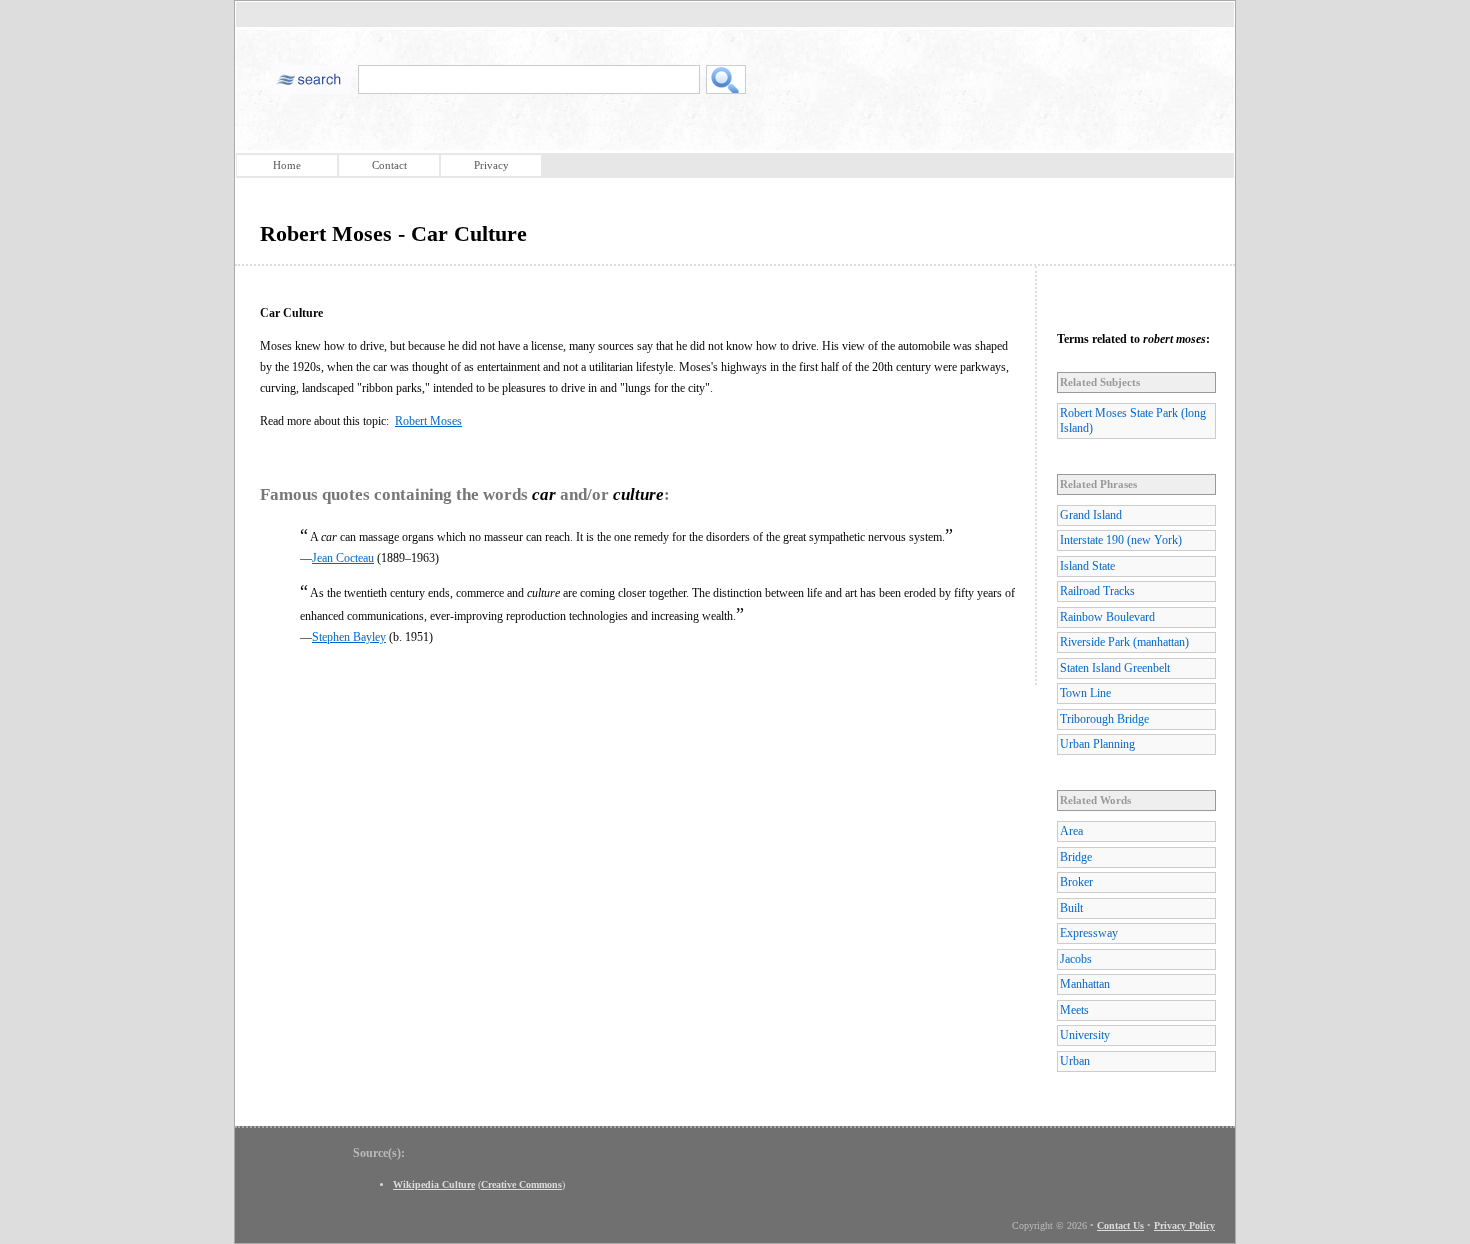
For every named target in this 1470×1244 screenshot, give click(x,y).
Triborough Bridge (1104, 719)
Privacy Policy (1184, 1225)
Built (1071, 908)
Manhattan (1085, 984)
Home (287, 165)
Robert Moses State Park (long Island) (1133, 420)
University (1085, 1035)
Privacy (491, 165)
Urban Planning (1097, 744)
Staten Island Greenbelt (1115, 668)
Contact (389, 165)
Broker (1076, 882)
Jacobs (1076, 959)
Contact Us (1120, 1225)
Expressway (1089, 933)
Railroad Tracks (1097, 591)
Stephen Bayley (349, 637)
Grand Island (1091, 515)
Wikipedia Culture (434, 1184)
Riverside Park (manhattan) (1124, 642)
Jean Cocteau (343, 558)
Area (1071, 831)
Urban (1075, 1061)
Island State (1087, 566)
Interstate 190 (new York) (1121, 540)
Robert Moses (428, 421)
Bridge (1076, 857)
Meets (1074, 1010)
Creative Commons (521, 1184)
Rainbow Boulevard (1107, 617)
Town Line (1085, 693)
